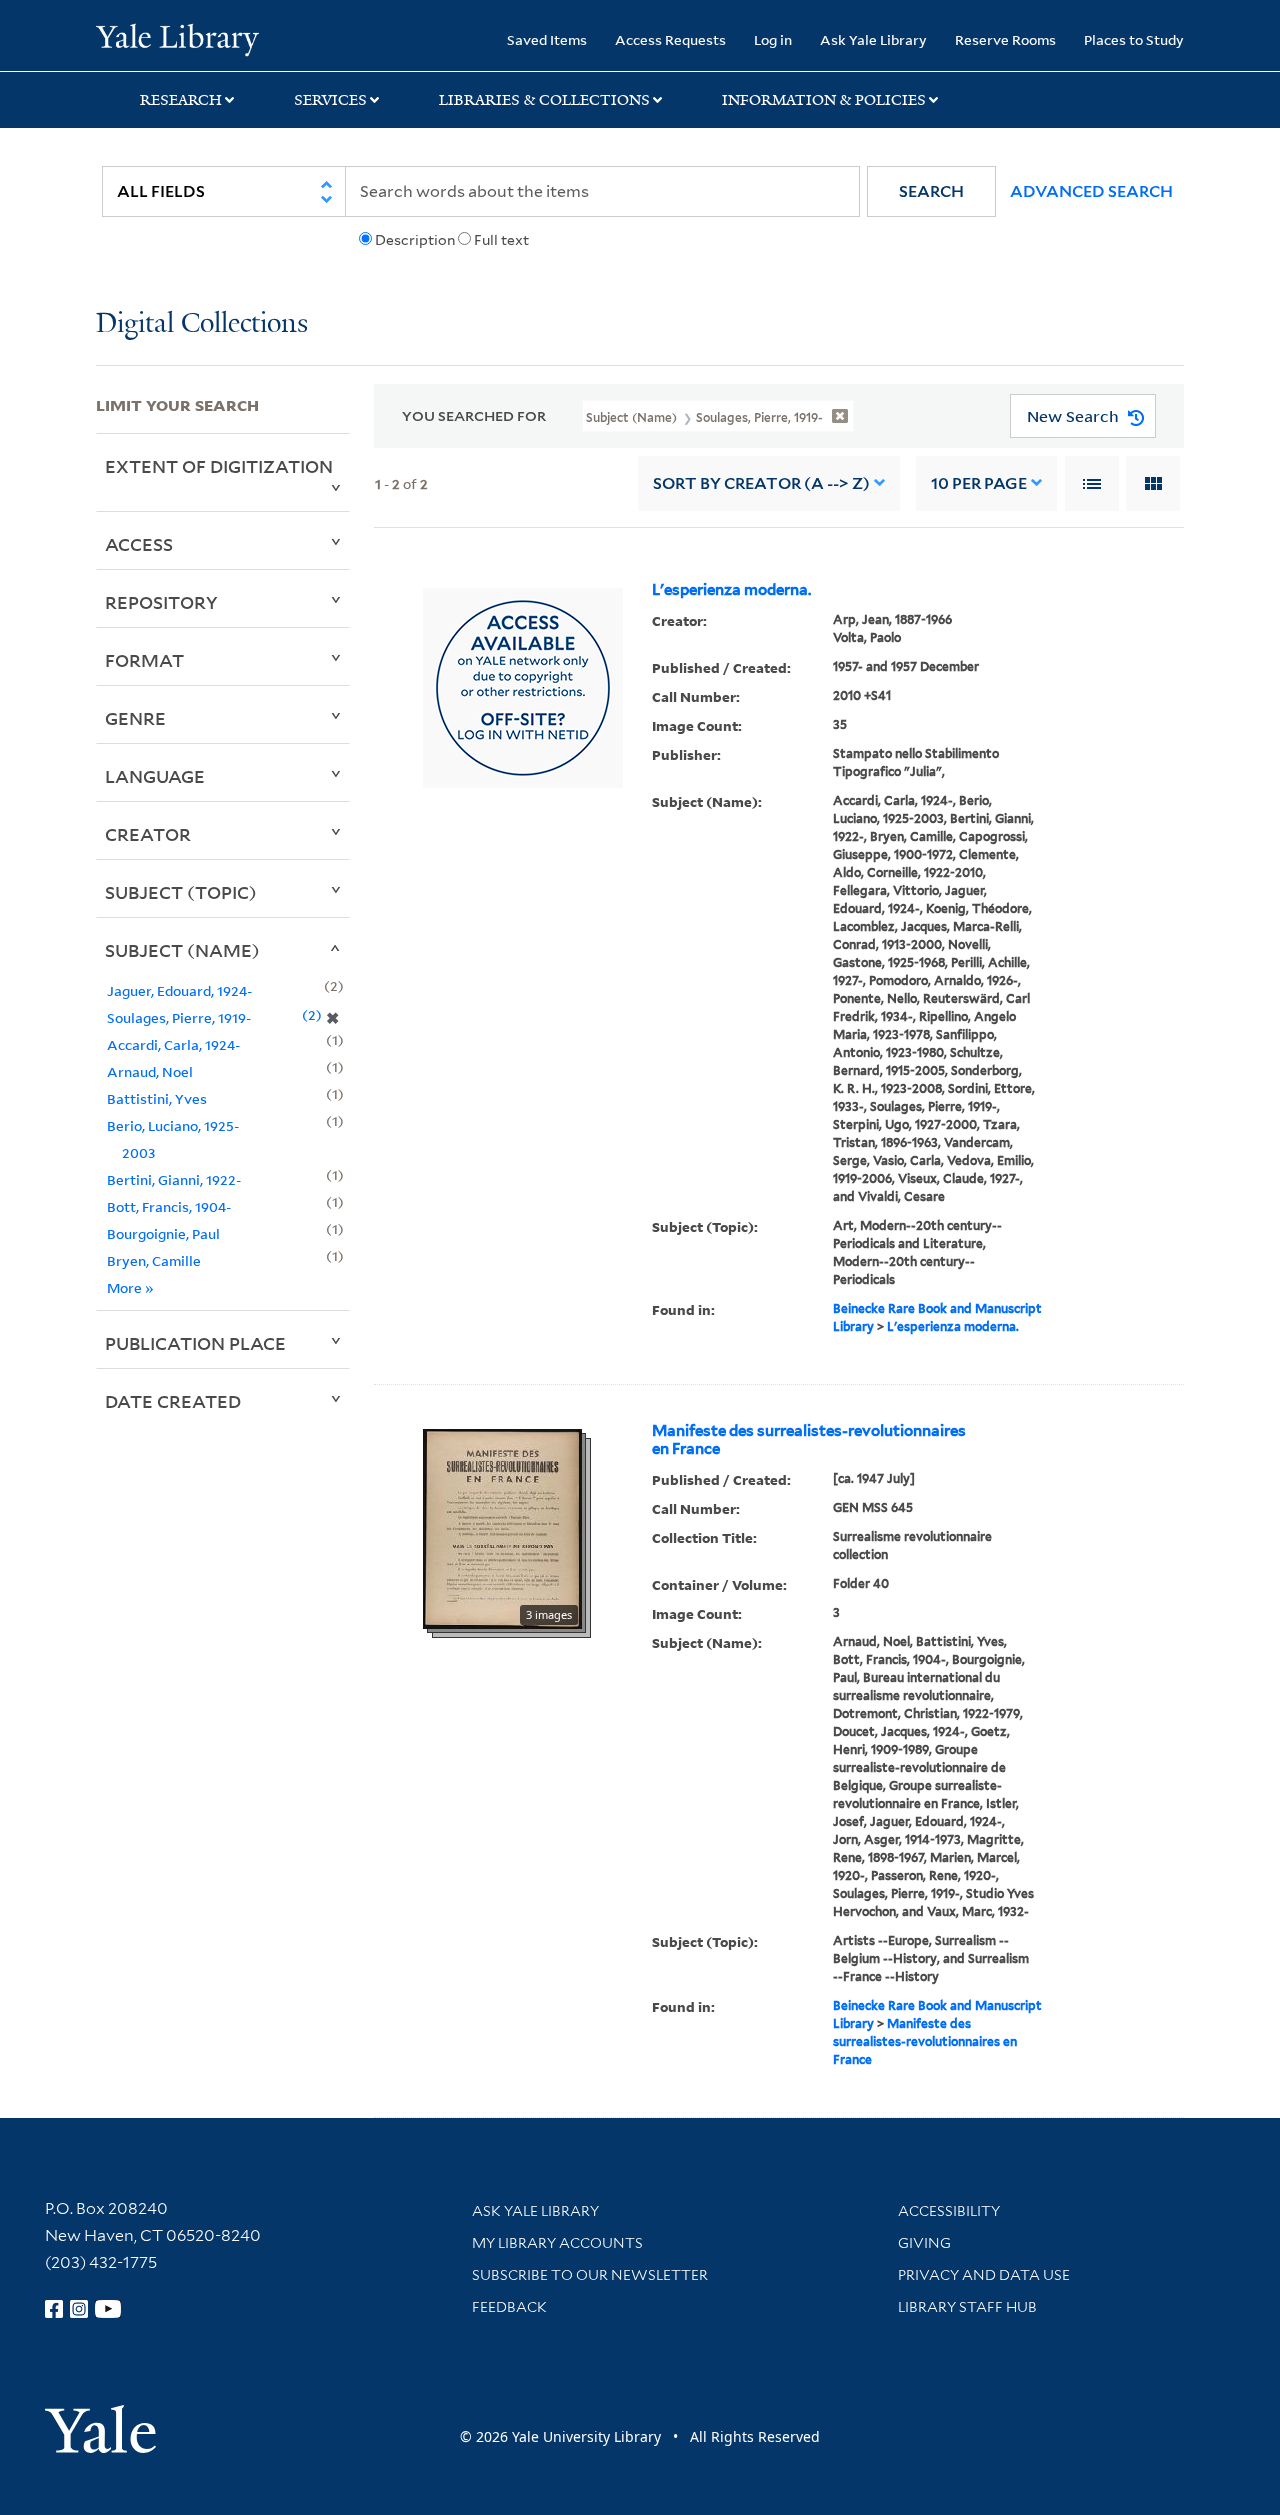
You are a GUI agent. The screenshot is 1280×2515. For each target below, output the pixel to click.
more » (130, 1287)
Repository (161, 602)
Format (144, 660)
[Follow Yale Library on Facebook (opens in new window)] (54, 2309)
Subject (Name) (182, 950)
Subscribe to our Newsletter (590, 2275)
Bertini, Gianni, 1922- (174, 1179)
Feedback (509, 2307)
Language (155, 776)
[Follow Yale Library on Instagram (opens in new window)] (79, 2309)
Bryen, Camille (154, 1260)
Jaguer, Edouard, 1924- (179, 990)
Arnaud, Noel (150, 1071)
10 (979, 483)
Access (139, 544)
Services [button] (330, 100)
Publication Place (195, 1343)
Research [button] (181, 100)
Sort (761, 483)
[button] (931, 191)
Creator (148, 834)
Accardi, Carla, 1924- (173, 1044)
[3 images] (502, 1527)
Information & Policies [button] (824, 100)
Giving (924, 2243)
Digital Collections (202, 324)
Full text (501, 240)
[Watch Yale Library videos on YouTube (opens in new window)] (108, 2309)
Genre (135, 718)
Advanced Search (1091, 191)
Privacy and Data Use (984, 2275)
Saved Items (547, 39)
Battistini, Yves (157, 1098)
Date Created (173, 1401)
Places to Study (1134, 39)
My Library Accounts (557, 2243)
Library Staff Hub (967, 2307)
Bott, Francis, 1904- (169, 1206)
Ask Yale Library (873, 39)
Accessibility (949, 2211)
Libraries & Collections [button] (544, 100)
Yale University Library (177, 38)
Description (415, 240)
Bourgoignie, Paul (163, 1233)
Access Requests (670, 39)
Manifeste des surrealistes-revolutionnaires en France (809, 1440)
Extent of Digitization (219, 466)
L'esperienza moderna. (731, 590)
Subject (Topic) (181, 892)
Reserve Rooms (1005, 39)
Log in (773, 39)
